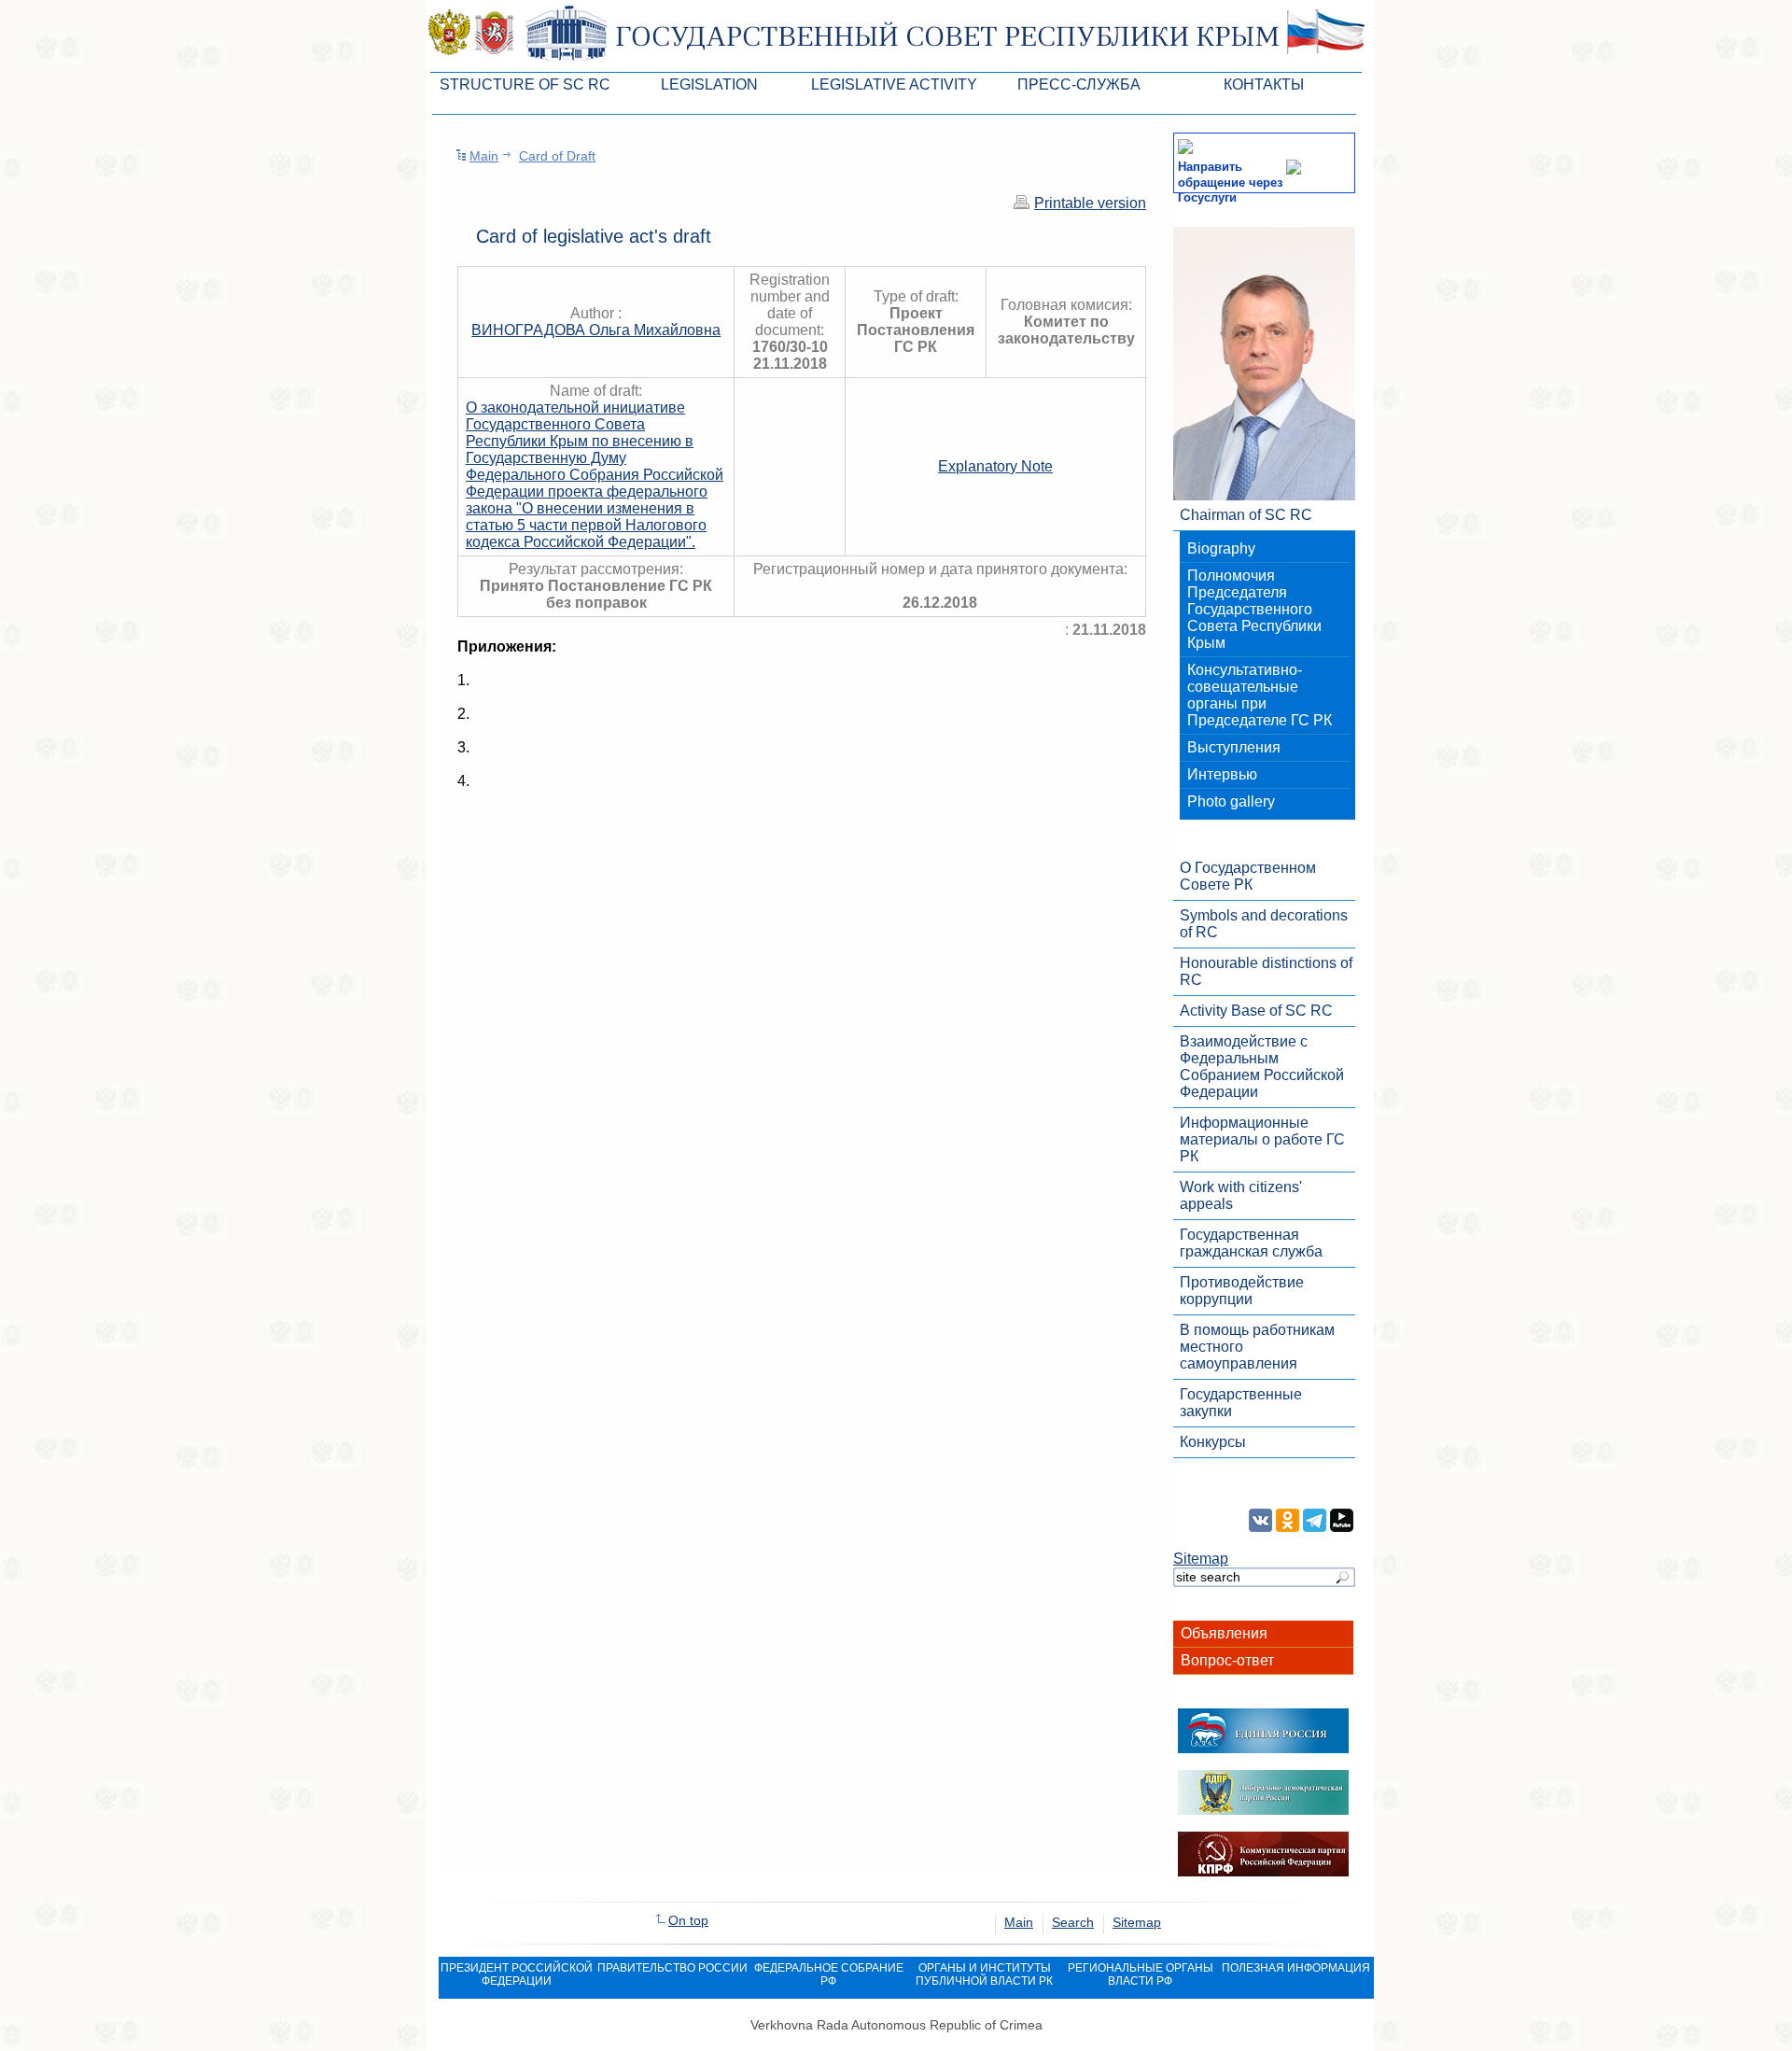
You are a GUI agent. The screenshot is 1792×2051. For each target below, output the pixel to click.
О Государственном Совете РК (1248, 876)
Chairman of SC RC (1246, 515)
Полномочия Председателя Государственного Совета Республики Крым (1254, 609)
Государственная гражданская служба (1251, 1243)
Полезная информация (1296, 1968)
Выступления (1234, 747)
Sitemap (1201, 1559)
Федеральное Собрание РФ (829, 1974)
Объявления (1224, 1633)
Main (484, 156)
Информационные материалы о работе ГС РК (1262, 1139)
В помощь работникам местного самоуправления (1257, 1347)
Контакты (1264, 84)
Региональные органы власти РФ (1141, 1974)
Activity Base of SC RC (1256, 1011)
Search (1073, 1922)
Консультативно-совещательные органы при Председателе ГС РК (1260, 695)
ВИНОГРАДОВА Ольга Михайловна (596, 330)
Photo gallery (1231, 801)
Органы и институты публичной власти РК (984, 1974)
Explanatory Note (995, 466)
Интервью (1222, 774)
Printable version (1090, 203)
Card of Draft (557, 156)
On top (688, 1920)
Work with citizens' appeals (1241, 1195)
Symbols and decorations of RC (1264, 924)
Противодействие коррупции (1242, 1291)
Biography (1221, 548)
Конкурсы (1213, 1442)
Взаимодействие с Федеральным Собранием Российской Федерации (1262, 1067)
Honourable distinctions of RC (1266, 971)
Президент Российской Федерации (517, 1974)
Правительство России (672, 1968)
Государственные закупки (1241, 1403)
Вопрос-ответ (1227, 1660)
